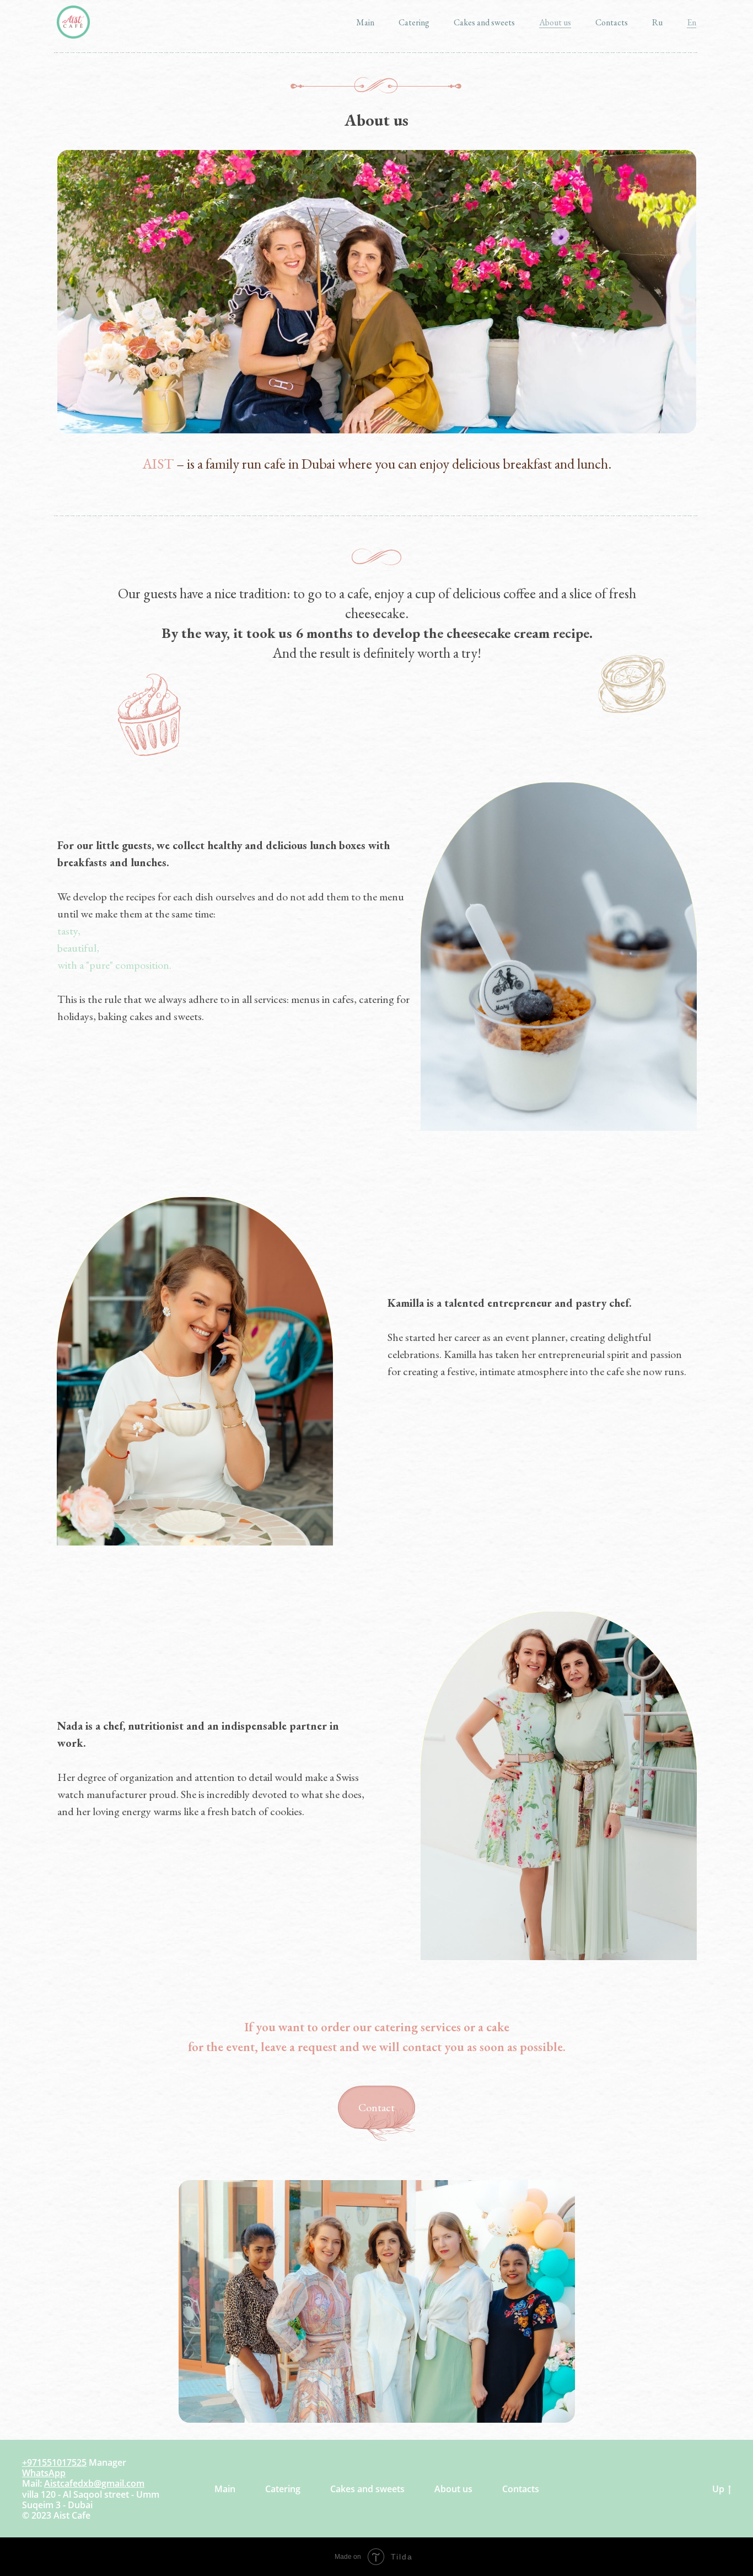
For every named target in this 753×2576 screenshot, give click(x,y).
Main (365, 22)
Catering (414, 22)
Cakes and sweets (484, 22)
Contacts (612, 22)
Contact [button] (376, 2107)
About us (555, 22)
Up (718, 2489)
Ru (657, 22)
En (692, 22)
